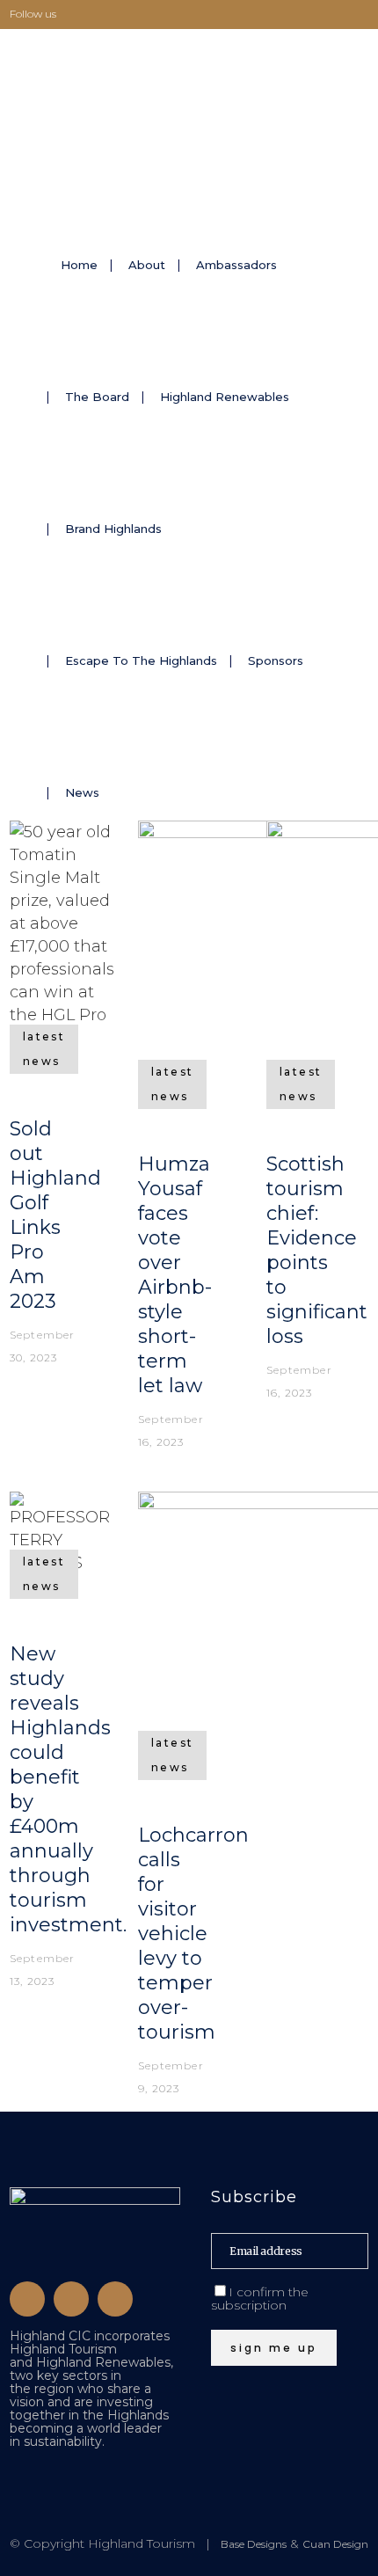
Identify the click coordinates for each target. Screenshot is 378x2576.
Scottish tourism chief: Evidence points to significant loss (317, 1250)
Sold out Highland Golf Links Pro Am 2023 (55, 1215)
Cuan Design (335, 2544)
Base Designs (254, 2544)
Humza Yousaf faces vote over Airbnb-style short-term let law (175, 1275)
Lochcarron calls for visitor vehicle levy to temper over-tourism (193, 1934)
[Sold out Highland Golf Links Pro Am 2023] (62, 934)
